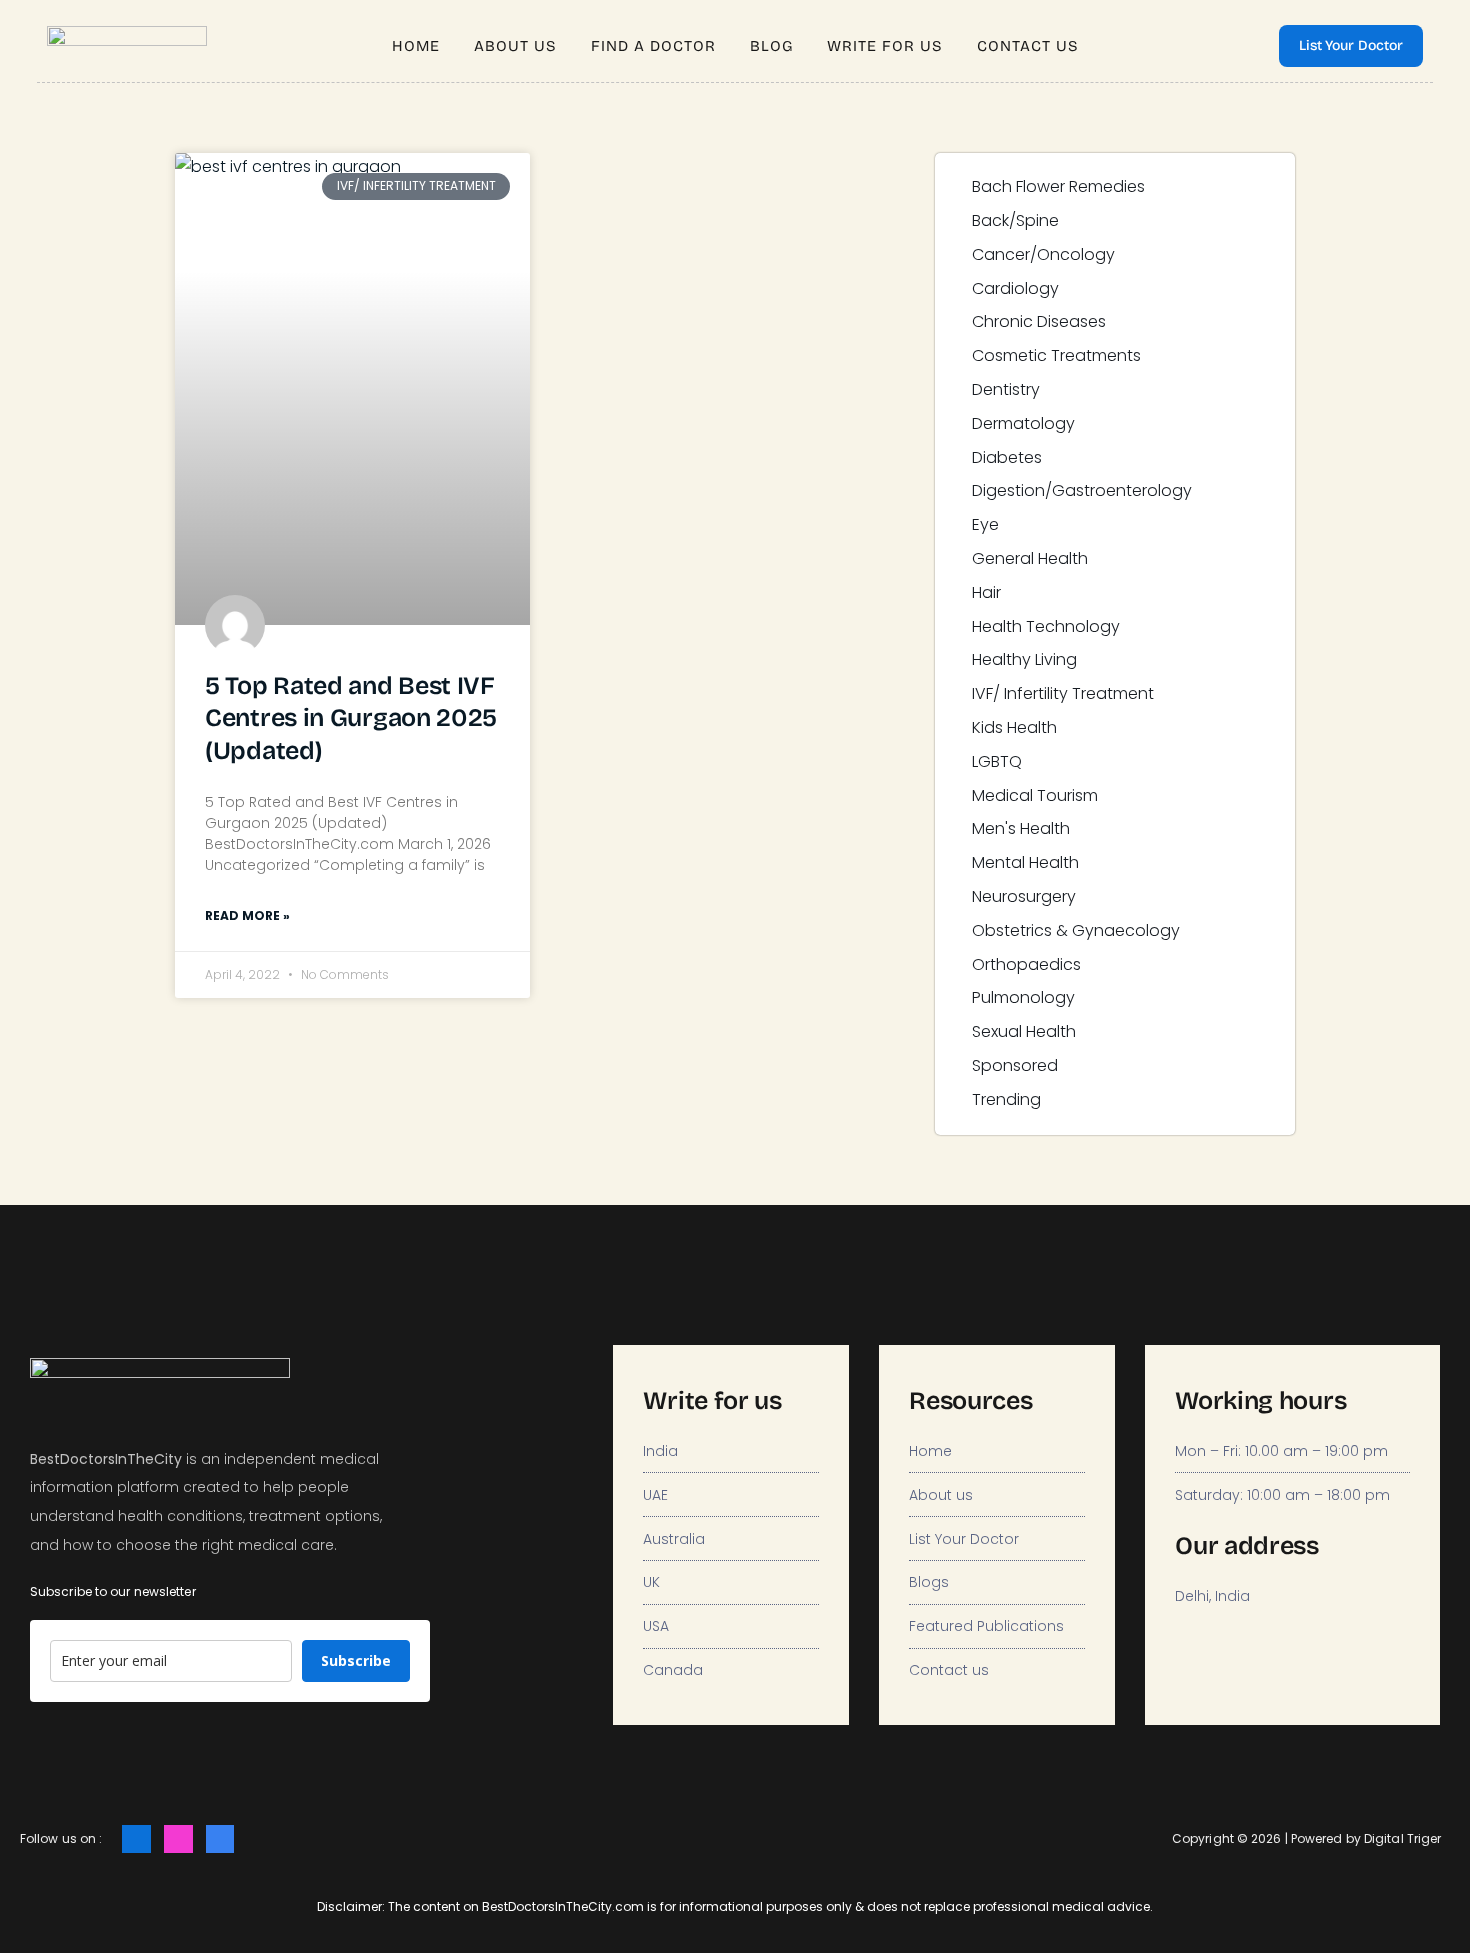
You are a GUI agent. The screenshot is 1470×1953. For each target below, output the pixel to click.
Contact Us (1028, 46)
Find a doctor (653, 46)
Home (416, 46)
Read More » (247, 915)
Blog (771, 46)
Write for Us (885, 46)
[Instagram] (178, 1839)
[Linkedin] (220, 1839)
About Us (515, 46)
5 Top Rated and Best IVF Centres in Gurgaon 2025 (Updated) (351, 718)
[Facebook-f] (136, 1839)
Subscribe (356, 1660)
